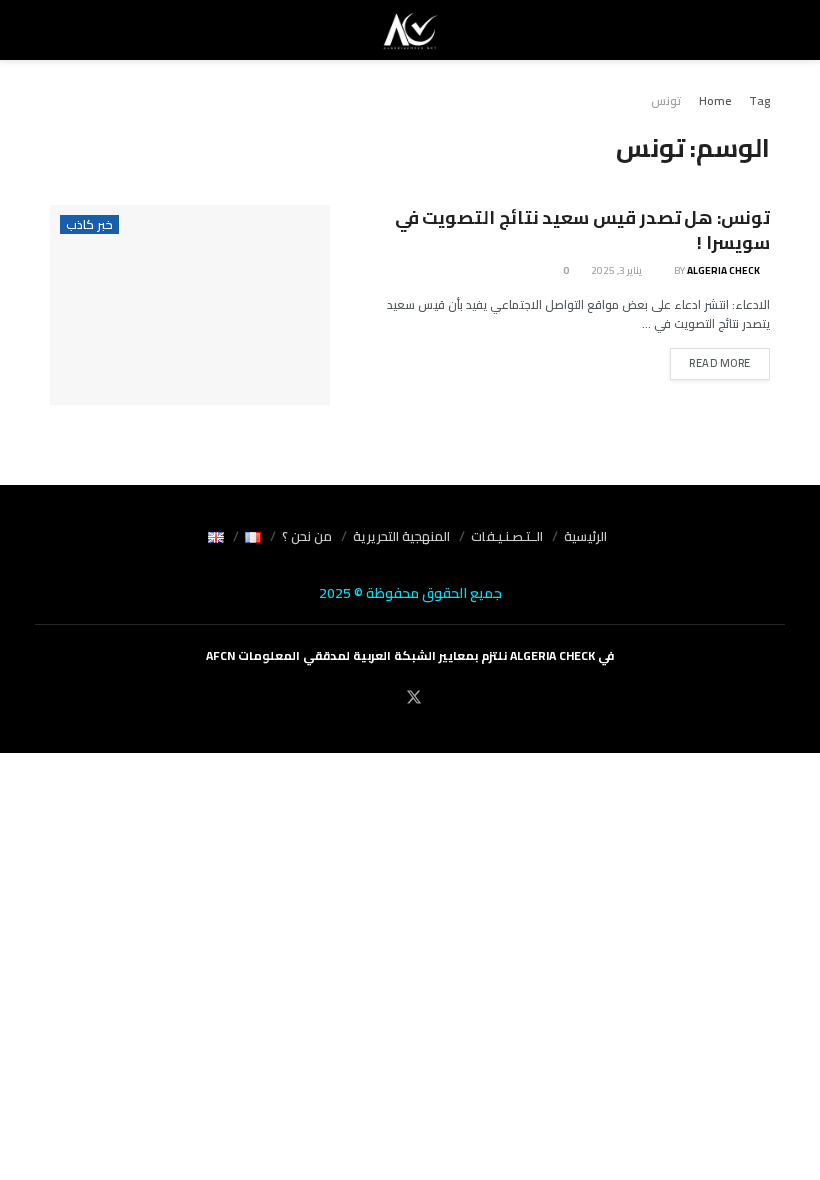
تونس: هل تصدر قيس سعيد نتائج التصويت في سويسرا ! (582, 230)
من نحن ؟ (307, 536)
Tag (759, 100)
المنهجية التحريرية (401, 536)
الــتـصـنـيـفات (507, 536)
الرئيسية (585, 536)
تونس (666, 100)
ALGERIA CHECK (723, 270)
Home (715, 100)
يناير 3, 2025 (617, 270)
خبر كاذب (89, 224)
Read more (720, 363)
